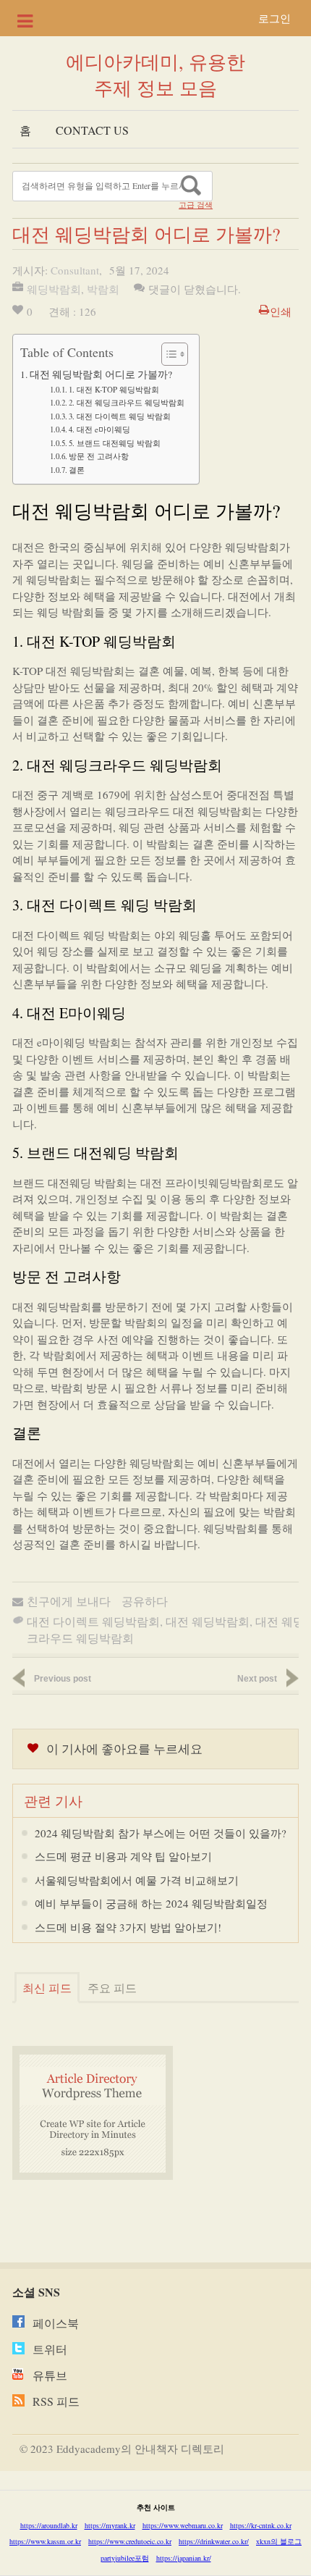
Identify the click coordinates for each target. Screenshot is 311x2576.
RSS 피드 (56, 2401)
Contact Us (92, 130)
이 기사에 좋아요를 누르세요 (124, 1749)
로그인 (274, 18)
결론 (77, 470)
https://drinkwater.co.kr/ (214, 2541)
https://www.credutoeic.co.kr (130, 2541)
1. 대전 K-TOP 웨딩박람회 (114, 389)
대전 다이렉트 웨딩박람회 (93, 1621)
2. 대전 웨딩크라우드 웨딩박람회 (127, 402)
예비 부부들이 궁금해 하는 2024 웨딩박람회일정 (151, 1903)
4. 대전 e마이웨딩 (99, 429)
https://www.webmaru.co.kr (183, 2525)
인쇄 (281, 311)
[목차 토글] (167, 354)
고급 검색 (196, 205)
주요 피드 (112, 1988)
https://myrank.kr (110, 2525)
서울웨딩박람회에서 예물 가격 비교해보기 (137, 1880)
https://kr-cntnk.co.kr (261, 2525)
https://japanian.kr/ (184, 2558)
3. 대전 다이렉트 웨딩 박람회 (120, 416)
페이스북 (56, 2323)
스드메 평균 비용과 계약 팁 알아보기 (123, 1856)
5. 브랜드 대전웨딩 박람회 (115, 443)
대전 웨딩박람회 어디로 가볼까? (101, 374)
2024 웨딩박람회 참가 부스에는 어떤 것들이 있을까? (161, 1833)
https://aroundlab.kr (49, 2525)
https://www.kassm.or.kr (45, 2541)
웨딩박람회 (54, 289)
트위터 (50, 2349)
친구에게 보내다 (69, 1601)
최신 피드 (47, 1988)
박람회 (103, 289)
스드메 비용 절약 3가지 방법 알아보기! (128, 1927)
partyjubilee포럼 (125, 2558)
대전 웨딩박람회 (208, 1621)
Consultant (75, 270)
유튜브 (50, 2375)
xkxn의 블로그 (279, 2541)
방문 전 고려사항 (99, 456)
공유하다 (145, 1601)
